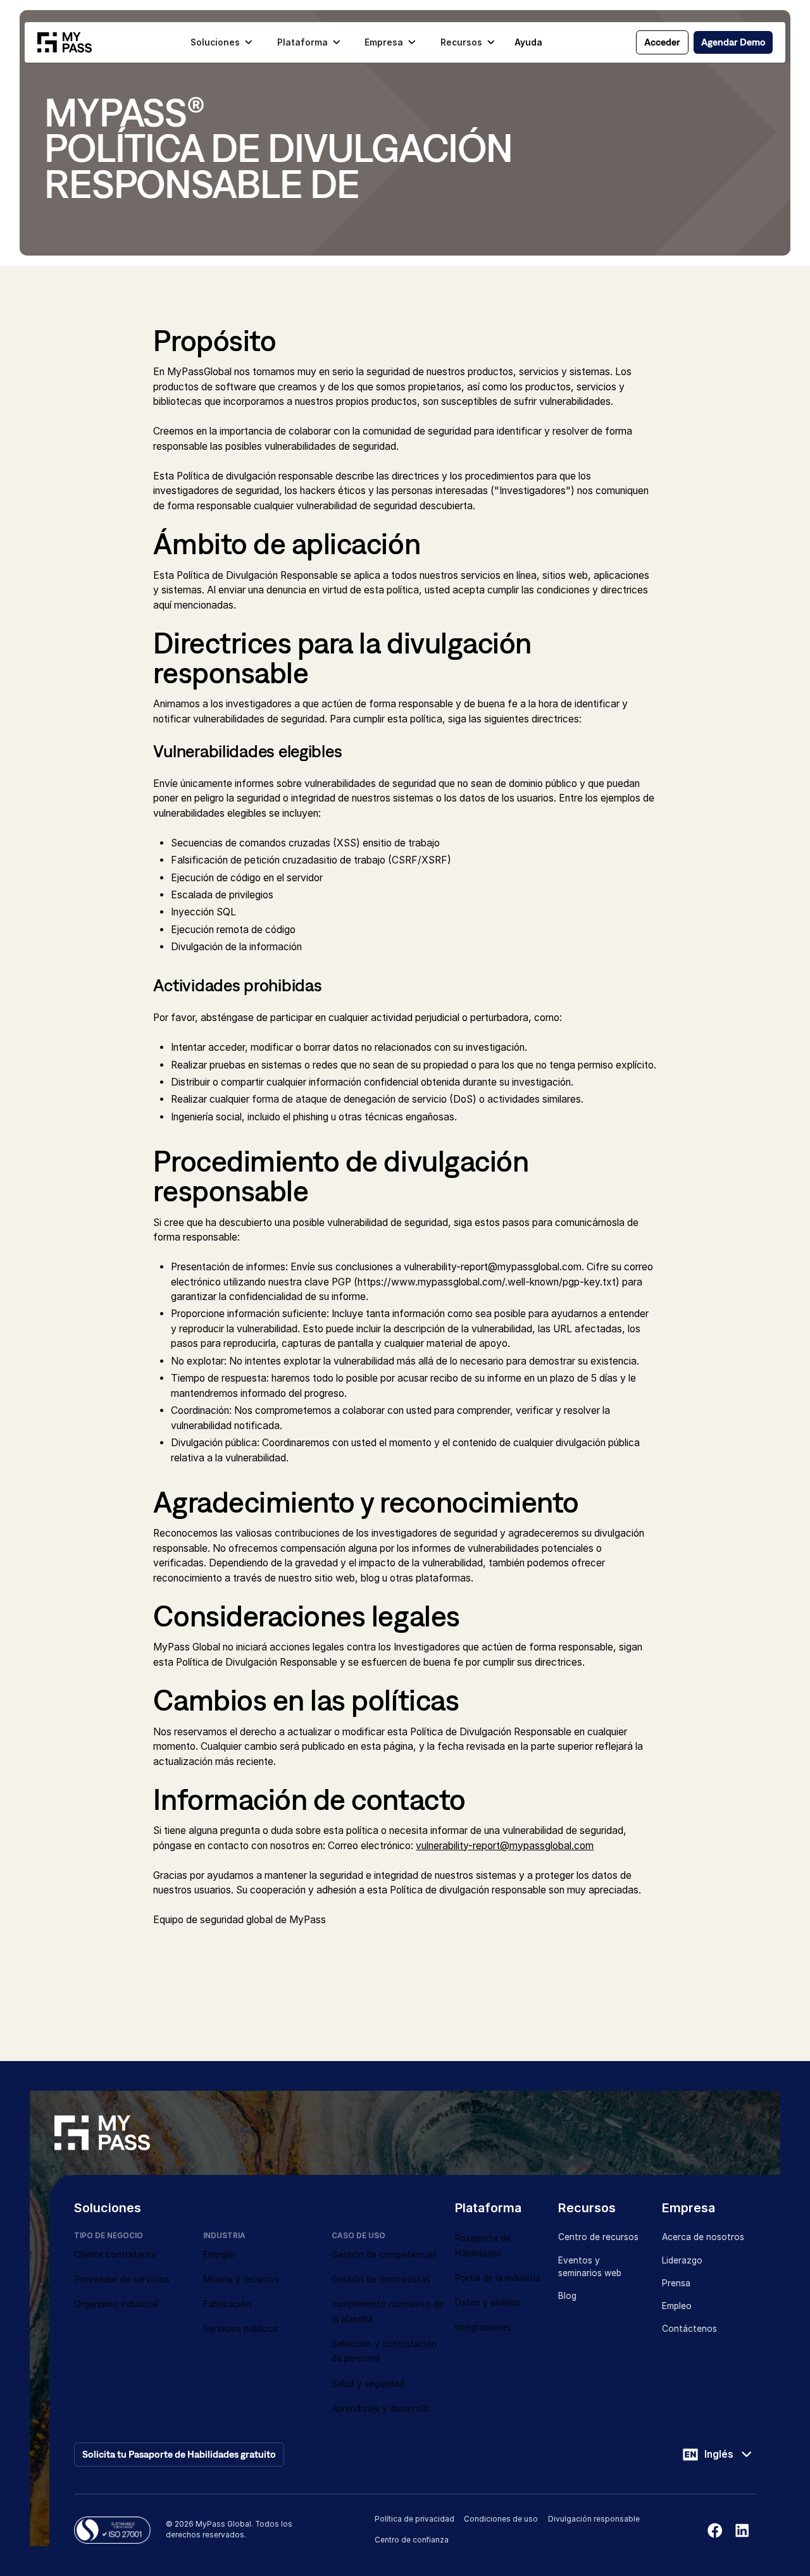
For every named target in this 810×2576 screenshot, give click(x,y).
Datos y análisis (488, 2303)
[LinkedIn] (742, 2530)
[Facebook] (715, 2530)
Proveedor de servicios (122, 2279)
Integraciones (483, 2327)
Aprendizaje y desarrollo (381, 2408)
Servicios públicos (240, 2329)
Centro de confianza (412, 2540)
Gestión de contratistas (381, 2279)
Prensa (676, 2283)
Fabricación (227, 2304)
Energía (218, 2255)
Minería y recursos (241, 2279)
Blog (567, 2296)
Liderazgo (682, 2260)
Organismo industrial (116, 2304)
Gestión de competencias (384, 2255)
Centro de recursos (598, 2237)
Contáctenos (689, 2329)
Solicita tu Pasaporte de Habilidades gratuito (179, 2454)
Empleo (677, 2306)
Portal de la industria (498, 2278)
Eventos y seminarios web (590, 2267)
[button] (221, 42)
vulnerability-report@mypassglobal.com (505, 1846)
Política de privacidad (414, 2519)
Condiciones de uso (501, 2519)
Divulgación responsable (594, 2519)
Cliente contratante (115, 2255)
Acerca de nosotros (703, 2237)
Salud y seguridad (368, 2384)
